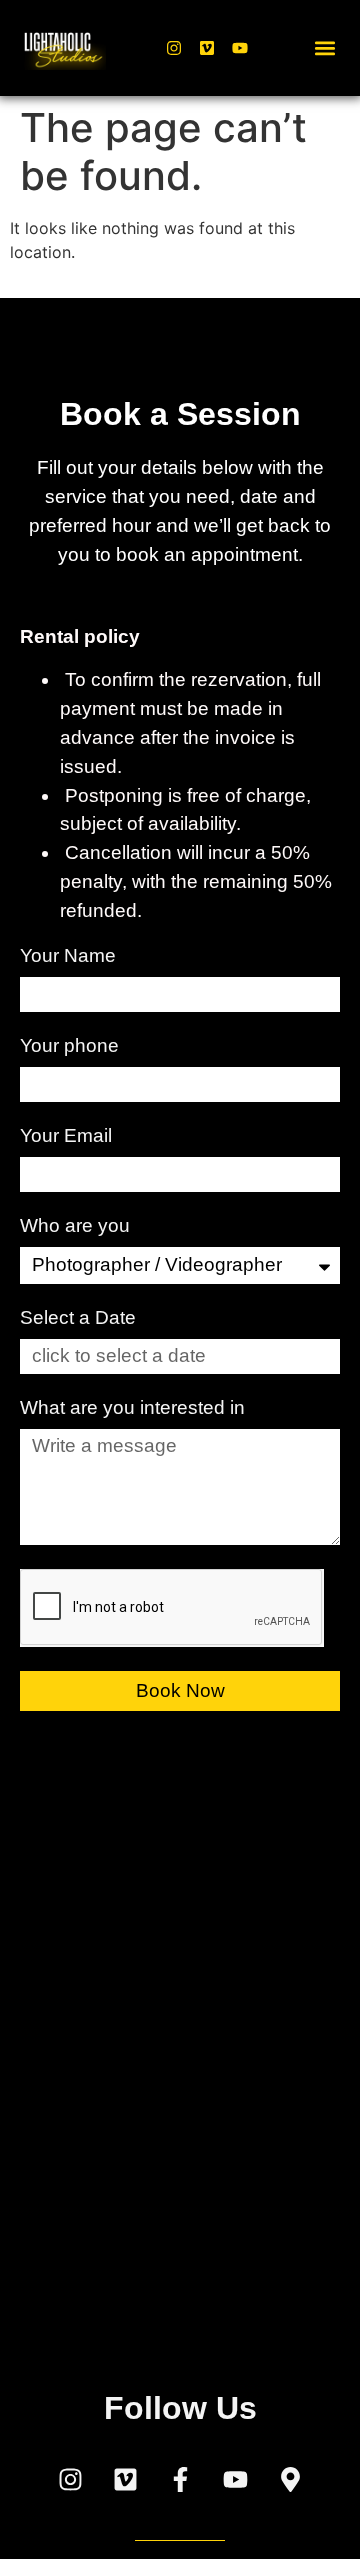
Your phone (72, 1046)
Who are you (77, 1226)
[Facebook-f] (180, 2479)
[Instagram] (174, 48)
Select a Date (78, 1318)
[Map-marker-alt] (290, 2479)
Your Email (68, 1136)
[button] (325, 48)
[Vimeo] (207, 48)
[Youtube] (240, 48)
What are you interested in (135, 1408)
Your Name (70, 956)
